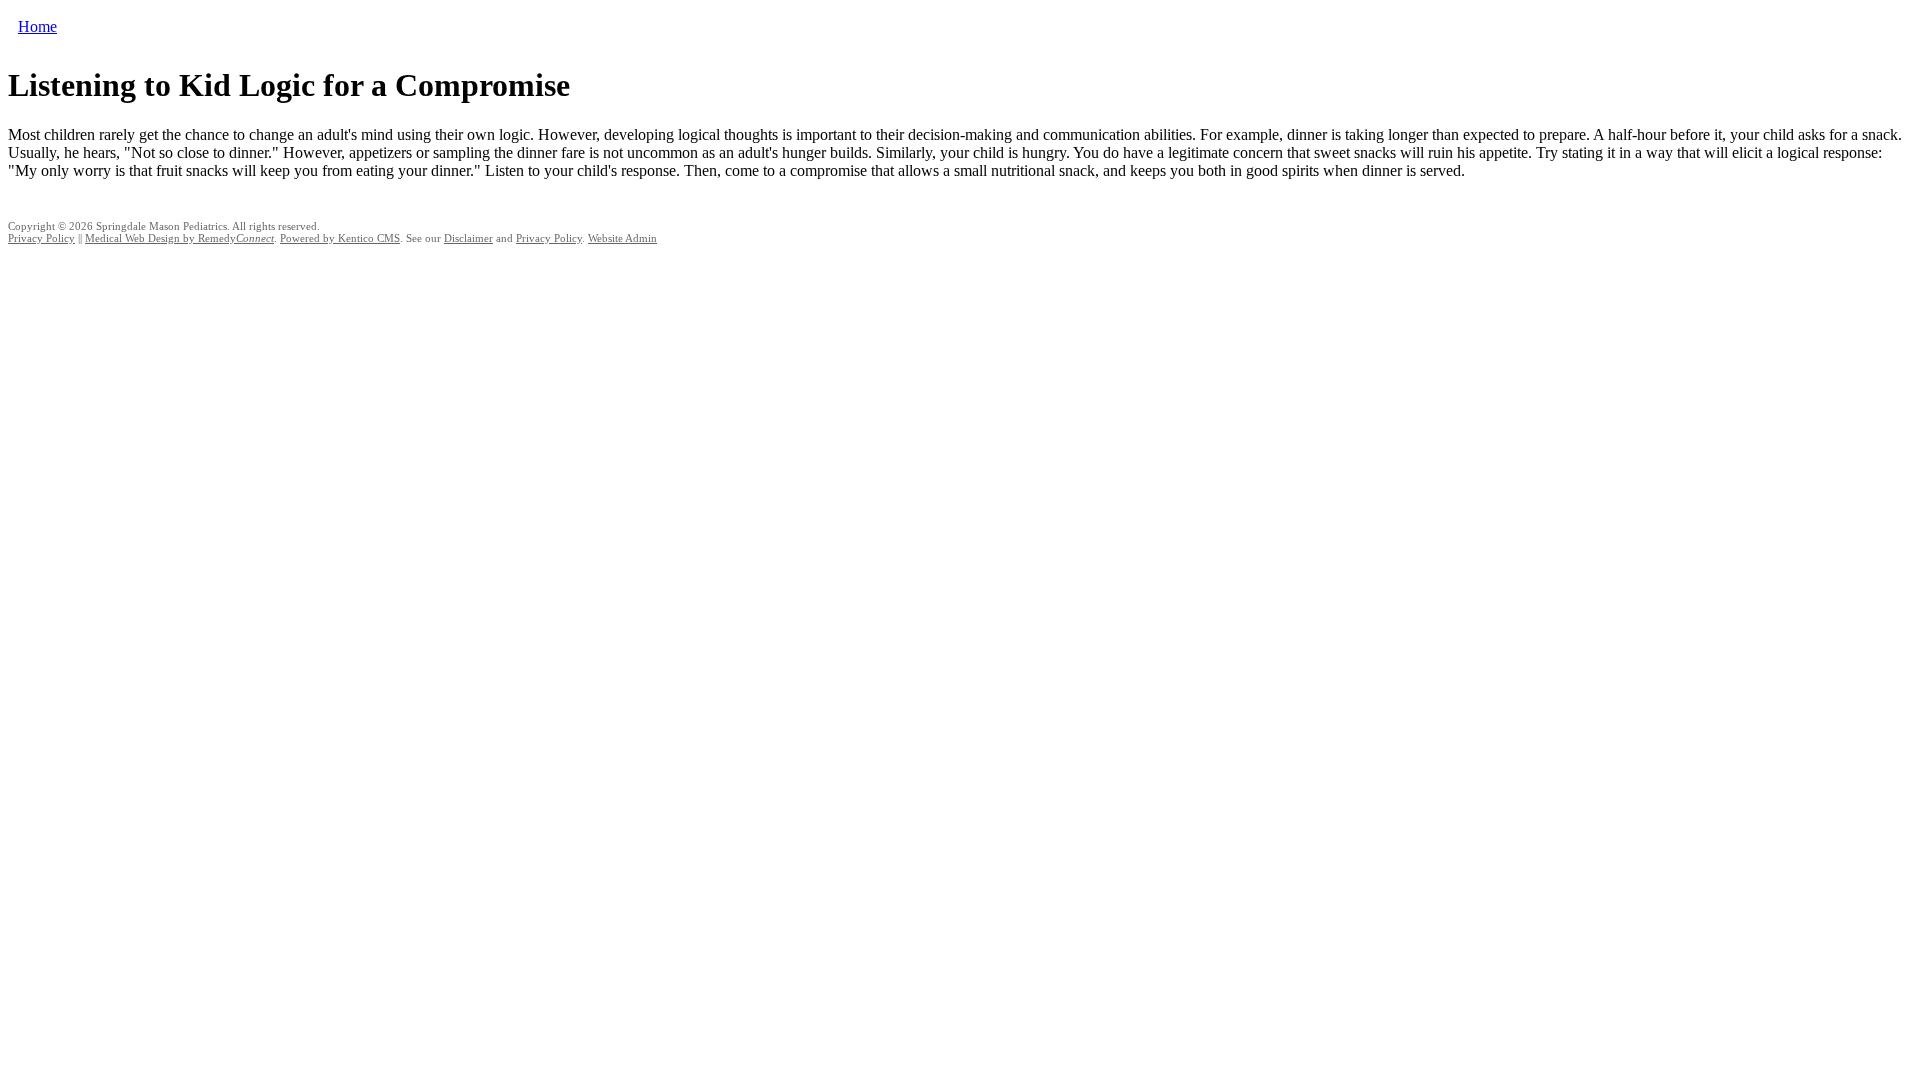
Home (37, 26)
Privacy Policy (41, 238)
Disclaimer (468, 238)
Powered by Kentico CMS (340, 238)
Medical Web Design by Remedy (179, 238)
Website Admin (622, 238)
